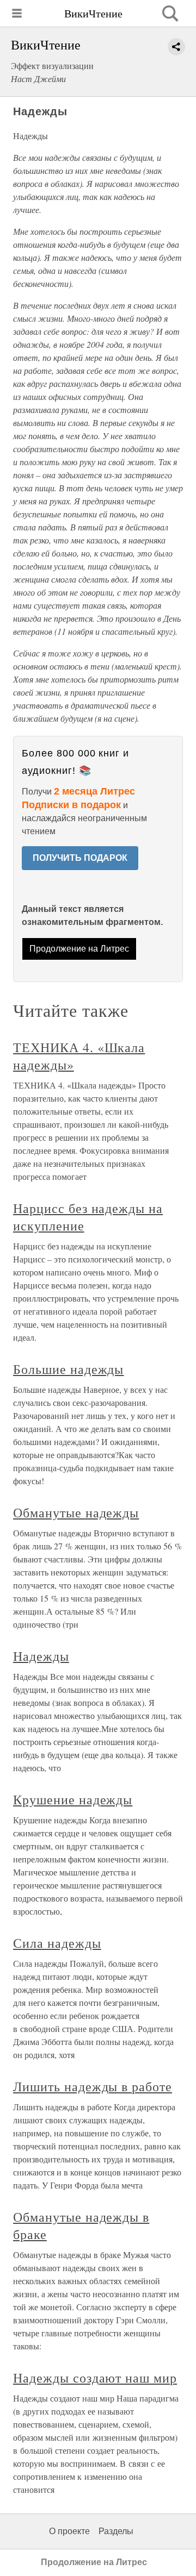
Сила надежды (57, 1943)
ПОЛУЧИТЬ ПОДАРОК (80, 858)
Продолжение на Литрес (79, 949)
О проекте (69, 2531)
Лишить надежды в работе (93, 2086)
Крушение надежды (73, 1799)
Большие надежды (68, 1369)
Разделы (116, 2531)
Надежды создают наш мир (95, 2378)
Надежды (41, 1656)
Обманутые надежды (76, 1512)
